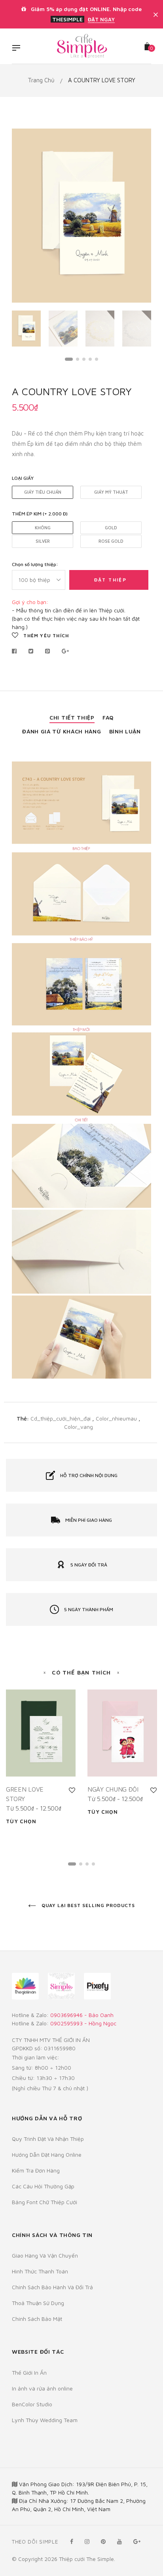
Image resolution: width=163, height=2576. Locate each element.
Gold (111, 528)
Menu (18, 49)
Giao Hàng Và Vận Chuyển (45, 2255)
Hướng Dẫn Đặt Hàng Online (47, 2155)
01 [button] (69, 359)
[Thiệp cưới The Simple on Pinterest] (103, 2541)
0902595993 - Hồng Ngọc (83, 2023)
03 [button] (84, 359)
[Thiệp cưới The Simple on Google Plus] (137, 2541)
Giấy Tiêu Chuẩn (43, 492)
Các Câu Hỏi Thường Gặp (43, 2186)
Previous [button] (24, 216)
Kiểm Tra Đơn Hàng (36, 2170)
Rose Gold (111, 541)
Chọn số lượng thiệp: (35, 564)
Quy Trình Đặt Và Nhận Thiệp (48, 2139)
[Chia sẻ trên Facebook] (16, 651)
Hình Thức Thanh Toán (40, 2271)
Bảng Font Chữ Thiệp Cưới (45, 2202)
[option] (81, 216)
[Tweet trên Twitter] (31, 651)
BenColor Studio (32, 2404)
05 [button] (97, 359)
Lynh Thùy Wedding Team (45, 2420)
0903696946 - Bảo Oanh (82, 2015)
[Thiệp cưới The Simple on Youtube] (119, 2541)
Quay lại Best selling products (88, 1905)
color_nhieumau (117, 1418)
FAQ (108, 717)
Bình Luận (125, 731)
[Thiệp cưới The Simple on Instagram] (87, 2541)
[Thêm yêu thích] (72, 1790)
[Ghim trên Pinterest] (48, 651)
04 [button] (90, 359)
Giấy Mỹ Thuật (111, 492)
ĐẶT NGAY (101, 19)
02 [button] (78, 359)
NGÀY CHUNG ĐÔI (113, 1789)
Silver (43, 541)
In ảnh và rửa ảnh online (42, 2388)
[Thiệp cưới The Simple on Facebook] (72, 2541)
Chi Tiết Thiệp (72, 717)
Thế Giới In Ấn (29, 2372)
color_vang (79, 1427)
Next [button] (139, 216)
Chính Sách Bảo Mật (37, 2319)
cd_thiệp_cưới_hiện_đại (61, 1418)
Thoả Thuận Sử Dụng (38, 2303)
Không (43, 528)
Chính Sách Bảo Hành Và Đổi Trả (52, 2287)
